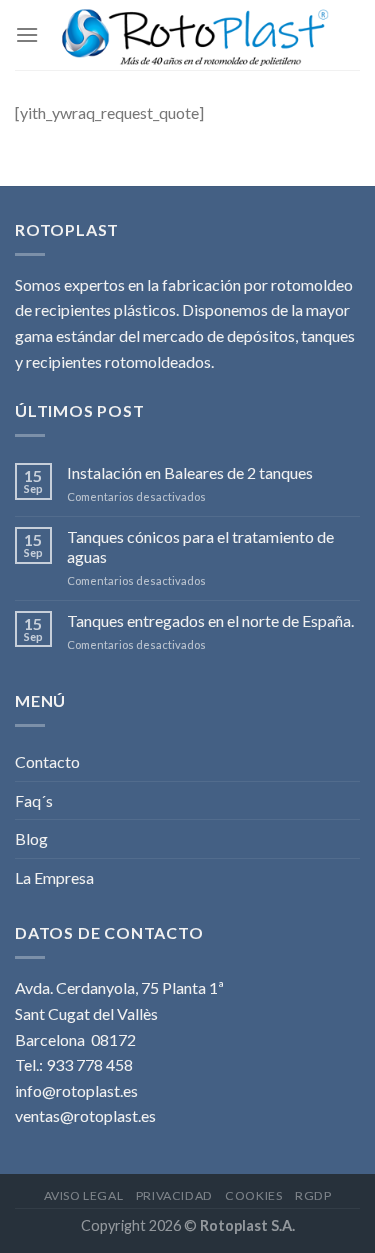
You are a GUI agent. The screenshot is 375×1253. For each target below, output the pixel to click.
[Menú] (27, 34)
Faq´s (34, 800)
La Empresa (54, 877)
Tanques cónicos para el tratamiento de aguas (200, 546)
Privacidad (174, 1195)
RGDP (313, 1195)
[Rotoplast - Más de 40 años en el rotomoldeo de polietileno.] (194, 35)
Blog (31, 838)
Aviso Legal (84, 1195)
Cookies (253, 1195)
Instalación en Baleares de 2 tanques (190, 472)
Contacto (47, 761)
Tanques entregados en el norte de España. (210, 620)
